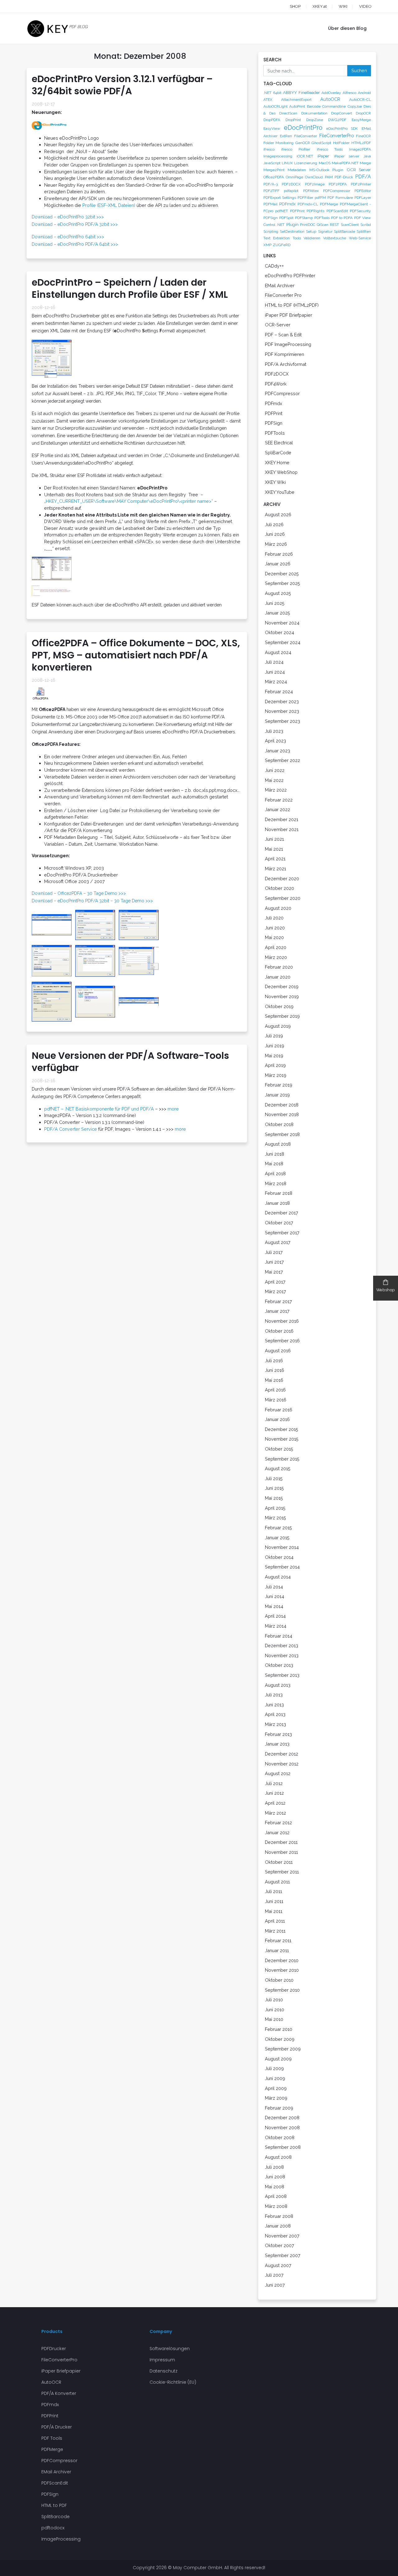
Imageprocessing (278, 156)
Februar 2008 (279, 2216)
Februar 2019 (279, 1085)
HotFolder (341, 143)
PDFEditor (363, 191)
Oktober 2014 (279, 1557)
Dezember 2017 (282, 1213)
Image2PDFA (360, 149)
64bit (277, 93)
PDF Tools (52, 2438)
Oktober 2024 (280, 632)
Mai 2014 (274, 1606)
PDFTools (322, 218)
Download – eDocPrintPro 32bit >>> (68, 217)
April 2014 (275, 1616)
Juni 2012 (274, 1793)
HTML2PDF (361, 143)
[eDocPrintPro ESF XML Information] (52, 591)
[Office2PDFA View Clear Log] (139, 1001)
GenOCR (303, 143)
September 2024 (283, 642)
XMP (267, 245)
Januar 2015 (277, 1538)
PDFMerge (329, 204)
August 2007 (278, 2265)
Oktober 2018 (279, 1124)
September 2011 (282, 1872)
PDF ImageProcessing (288, 344)
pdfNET (282, 211)
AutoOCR (330, 99)
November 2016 (282, 1321)
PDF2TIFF (271, 191)
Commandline (334, 106)
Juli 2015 (274, 1478)
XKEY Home (277, 463)
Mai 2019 (274, 1056)
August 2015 (278, 1468)
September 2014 (282, 1567)
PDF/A (363, 177)
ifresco (269, 149)
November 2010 (282, 1970)
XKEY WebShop (281, 472)
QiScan (323, 225)
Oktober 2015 (279, 1449)
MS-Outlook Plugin (326, 170)
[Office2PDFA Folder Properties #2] (139, 924)
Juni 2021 (274, 839)
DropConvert (342, 113)
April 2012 (275, 1803)
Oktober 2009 (280, 2039)
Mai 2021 (274, 849)
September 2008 (283, 2147)
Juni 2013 (274, 1705)
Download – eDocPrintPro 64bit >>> (68, 237)
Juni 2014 (275, 1596)
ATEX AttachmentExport (287, 100)
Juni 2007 (275, 2285)
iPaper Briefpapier (61, 2371)
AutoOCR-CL (360, 100)
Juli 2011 (273, 1891)
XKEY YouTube (280, 492)
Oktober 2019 (279, 1006)
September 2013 (282, 1675)
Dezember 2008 (282, 2118)
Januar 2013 (277, 1744)
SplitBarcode (345, 231)
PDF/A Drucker (57, 2427)
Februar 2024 (279, 692)
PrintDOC (308, 225)
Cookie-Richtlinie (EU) (173, 2382)
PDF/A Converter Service (71, 1129)
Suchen (359, 70)
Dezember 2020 (282, 879)
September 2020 (283, 898)
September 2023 (282, 721)
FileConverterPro (337, 136)
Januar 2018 (277, 1203)
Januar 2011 (277, 1950)
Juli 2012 (274, 1783)
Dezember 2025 (282, 574)
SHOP (295, 6)
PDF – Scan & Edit (283, 335)
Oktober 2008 (280, 2137)
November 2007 (282, 2236)
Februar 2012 (278, 1823)
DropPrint (293, 120)
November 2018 (282, 1114)
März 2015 (275, 1518)
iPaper (323, 156)
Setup (311, 231)
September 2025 (282, 583)
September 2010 (282, 1990)
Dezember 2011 (281, 1842)
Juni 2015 (274, 1488)
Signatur (325, 231)
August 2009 (278, 2059)
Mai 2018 (274, 1164)
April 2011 (275, 1921)
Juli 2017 (274, 1252)
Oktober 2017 (279, 1223)
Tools (297, 238)
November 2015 (282, 1439)
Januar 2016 (277, 1419)
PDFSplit (286, 218)
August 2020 (278, 908)
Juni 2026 (275, 534)
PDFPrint (297, 211)
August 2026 (278, 514)
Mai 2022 (274, 780)
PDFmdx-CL (308, 204)
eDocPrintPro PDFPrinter (290, 276)
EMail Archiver (280, 285)
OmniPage (294, 177)
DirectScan (288, 113)
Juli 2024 (274, 662)
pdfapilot (291, 191)
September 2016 (282, 1341)
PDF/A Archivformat (286, 364)
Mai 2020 (274, 937)
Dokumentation (314, 113)
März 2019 (276, 1075)
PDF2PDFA (338, 184)
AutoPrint (297, 106)
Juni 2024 (275, 672)
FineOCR (363, 136)
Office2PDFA (274, 177)
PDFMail (270, 204)
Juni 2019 (275, 1046)
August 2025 (278, 593)
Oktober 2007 (280, 2245)
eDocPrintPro (303, 128)
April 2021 (275, 859)
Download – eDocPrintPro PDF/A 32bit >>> (75, 224)
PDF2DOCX (291, 184)
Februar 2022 (279, 800)
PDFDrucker (54, 2349)
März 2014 (276, 1626)
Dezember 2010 (282, 1960)
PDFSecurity (360, 211)
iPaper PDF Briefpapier (289, 315)
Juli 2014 (274, 1587)
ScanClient (350, 225)
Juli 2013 (274, 1695)
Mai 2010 (274, 2019)
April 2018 (275, 1173)
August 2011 (277, 1882)
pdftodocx (53, 2528)
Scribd (366, 225)
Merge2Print (274, 170)
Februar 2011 (278, 1940)
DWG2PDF (337, 120)
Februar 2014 (279, 1636)
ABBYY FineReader (301, 92)
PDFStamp (304, 218)
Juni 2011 (274, 1901)
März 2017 (275, 1291)
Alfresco (349, 93)
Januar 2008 (278, 2226)
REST (334, 225)
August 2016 (278, 1351)
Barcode (314, 106)
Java (367, 156)
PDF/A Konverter (59, 2393)
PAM (329, 177)
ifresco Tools (330, 149)
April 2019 (275, 1065)
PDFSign (271, 218)
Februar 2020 (279, 967)
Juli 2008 (274, 2167)
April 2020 (276, 947)
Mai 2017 (274, 1272)
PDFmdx (287, 204)
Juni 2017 (274, 1262)
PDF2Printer (361, 184)
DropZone (315, 120)
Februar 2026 (279, 554)
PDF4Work (276, 384)
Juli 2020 (274, 918)
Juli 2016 (274, 1360)
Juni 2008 (275, 2177)
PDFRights (315, 211)
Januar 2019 (277, 1095)
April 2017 (275, 1282)
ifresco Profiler (296, 149)
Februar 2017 (278, 1301)
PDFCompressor (337, 191)
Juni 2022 (275, 770)
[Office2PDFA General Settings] (52, 961)
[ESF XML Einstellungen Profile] (52, 358)
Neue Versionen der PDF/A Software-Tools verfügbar (130, 1062)
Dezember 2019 (282, 986)
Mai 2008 (275, 2187)
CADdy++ (274, 266)
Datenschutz (164, 2371)
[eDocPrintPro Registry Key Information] (52, 568)
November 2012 (282, 1764)
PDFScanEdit (337, 211)
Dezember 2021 (282, 819)
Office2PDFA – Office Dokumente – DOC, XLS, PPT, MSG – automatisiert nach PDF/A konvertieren (136, 655)
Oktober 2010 (279, 1980)
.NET (267, 93)
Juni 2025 (275, 603)
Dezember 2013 (282, 1646)
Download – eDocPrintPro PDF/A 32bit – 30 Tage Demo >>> (92, 901)
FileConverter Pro (283, 295)
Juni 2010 (275, 2010)
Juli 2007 (274, 2275)
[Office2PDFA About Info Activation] (97, 1001)
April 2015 (275, 1508)
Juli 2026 (274, 524)
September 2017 (282, 1233)
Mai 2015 (274, 1498)
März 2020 (276, 957)
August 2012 (278, 1773)
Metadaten (297, 170)
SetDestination (292, 231)
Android (364, 93)
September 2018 (282, 1134)
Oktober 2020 (280, 888)
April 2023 (275, 741)
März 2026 (276, 544)
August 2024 (278, 652)
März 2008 (276, 2206)
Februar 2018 (279, 1193)
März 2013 (275, 1724)
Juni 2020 (275, 928)
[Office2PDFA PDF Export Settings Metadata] (139, 961)
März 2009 (276, 2098)
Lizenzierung (306, 163)
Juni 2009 (275, 2078)
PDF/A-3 (271, 184)
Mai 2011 (274, 1911)
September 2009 (283, 2049)
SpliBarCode (278, 453)
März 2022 (276, 790)
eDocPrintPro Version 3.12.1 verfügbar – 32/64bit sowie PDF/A (122, 85)
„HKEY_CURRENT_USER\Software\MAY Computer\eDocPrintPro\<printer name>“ (129, 501)
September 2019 (282, 1016)
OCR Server (359, 170)
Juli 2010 (274, 2000)
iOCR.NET (305, 156)
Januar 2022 (278, 809)
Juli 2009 (274, 2068)
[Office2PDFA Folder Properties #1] (97, 924)
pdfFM (320, 198)
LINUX (287, 163)
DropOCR (363, 113)
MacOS (325, 163)
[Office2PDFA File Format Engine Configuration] (52, 1001)
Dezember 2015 (282, 1429)
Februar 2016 (279, 1410)
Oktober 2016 (279, 1331)
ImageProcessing (61, 2539)
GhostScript (321, 143)
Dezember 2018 (282, 1105)
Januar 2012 (277, 1833)
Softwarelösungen (170, 2349)
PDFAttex (311, 191)
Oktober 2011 (279, 1862)
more (173, 1109)
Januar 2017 (277, 1311)
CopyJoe (355, 106)
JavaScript (272, 163)
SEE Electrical (279, 443)
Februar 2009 (279, 2108)
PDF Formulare (340, 198)
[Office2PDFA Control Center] (53, 924)
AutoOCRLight (275, 106)
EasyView (272, 129)
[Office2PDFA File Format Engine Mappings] (97, 961)
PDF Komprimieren (285, 354)
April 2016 (275, 1390)
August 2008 (278, 2157)
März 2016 (276, 1400)
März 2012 (275, 1813)
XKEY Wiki (275, 482)
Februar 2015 (278, 1528)
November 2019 (282, 996)
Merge (365, 163)
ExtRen (286, 136)
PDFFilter (305, 198)
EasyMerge (361, 120)
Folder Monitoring (278, 143)
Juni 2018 (275, 1154)
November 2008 (282, 2127)
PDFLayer (363, 198)
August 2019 (278, 1026)
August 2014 (278, 1577)
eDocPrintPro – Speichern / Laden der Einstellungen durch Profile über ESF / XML (130, 288)
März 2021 (275, 869)
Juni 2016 (275, 1370)
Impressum (162, 2360)
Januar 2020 (278, 977)
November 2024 (282, 623)
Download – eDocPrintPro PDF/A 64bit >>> (75, 244)
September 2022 (282, 760)
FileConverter (305, 136)
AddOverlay (331, 93)
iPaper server (347, 156)
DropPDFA (272, 120)
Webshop (386, 1290)
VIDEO (365, 6)
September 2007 (283, 2255)
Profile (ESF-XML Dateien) (109, 205)
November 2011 (281, 1852)
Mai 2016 (274, 1380)
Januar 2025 (278, 613)
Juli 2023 (274, 731)
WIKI (343, 6)
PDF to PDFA (342, 218)
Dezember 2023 (282, 701)
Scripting (271, 231)
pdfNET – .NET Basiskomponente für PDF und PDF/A (99, 1109)
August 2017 (278, 1242)
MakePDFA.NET (345, 163)
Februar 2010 (279, 2029)
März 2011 (275, 1931)
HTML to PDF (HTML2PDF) (292, 305)
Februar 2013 (278, 1734)
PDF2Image (315, 184)
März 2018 (276, 1183)
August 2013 (278, 1685)
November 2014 (282, 1547)
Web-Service (360, 238)
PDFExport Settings (280, 198)
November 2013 (282, 1655)
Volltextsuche (335, 238)
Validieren (312, 238)
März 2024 (276, 682)
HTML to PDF (54, 2505)
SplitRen (364, 231)
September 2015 (282, 1459)
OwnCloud (314, 177)
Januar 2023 (278, 751)
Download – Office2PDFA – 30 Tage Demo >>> (79, 893)
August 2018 (278, 1144)
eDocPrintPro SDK (342, 129)
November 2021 (282, 829)
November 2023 (282, 711)
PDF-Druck (344, 177)
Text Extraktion (277, 238)
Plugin (292, 224)
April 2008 (276, 2196)
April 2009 (276, 2088)
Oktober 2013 (279, 1665)
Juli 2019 (274, 1036)
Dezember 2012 (282, 1754)
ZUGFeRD (282, 245)
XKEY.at (320, 6)
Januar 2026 (278, 564)
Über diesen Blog (347, 28)
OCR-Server (278, 325)
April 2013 (275, 1714)
